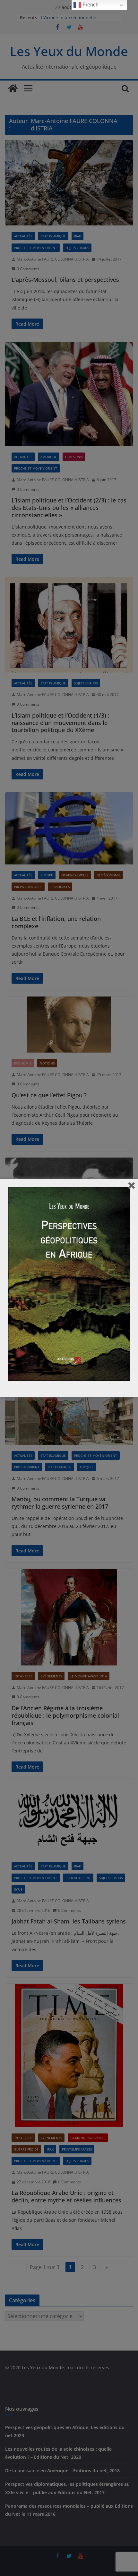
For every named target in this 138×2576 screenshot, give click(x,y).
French (90, 5)
